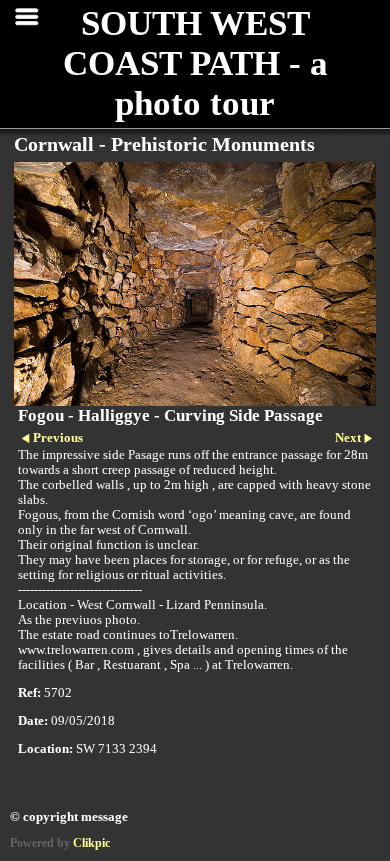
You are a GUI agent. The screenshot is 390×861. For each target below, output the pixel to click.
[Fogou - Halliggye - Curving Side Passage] (195, 284)
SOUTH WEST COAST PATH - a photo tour (195, 63)
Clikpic (91, 843)
